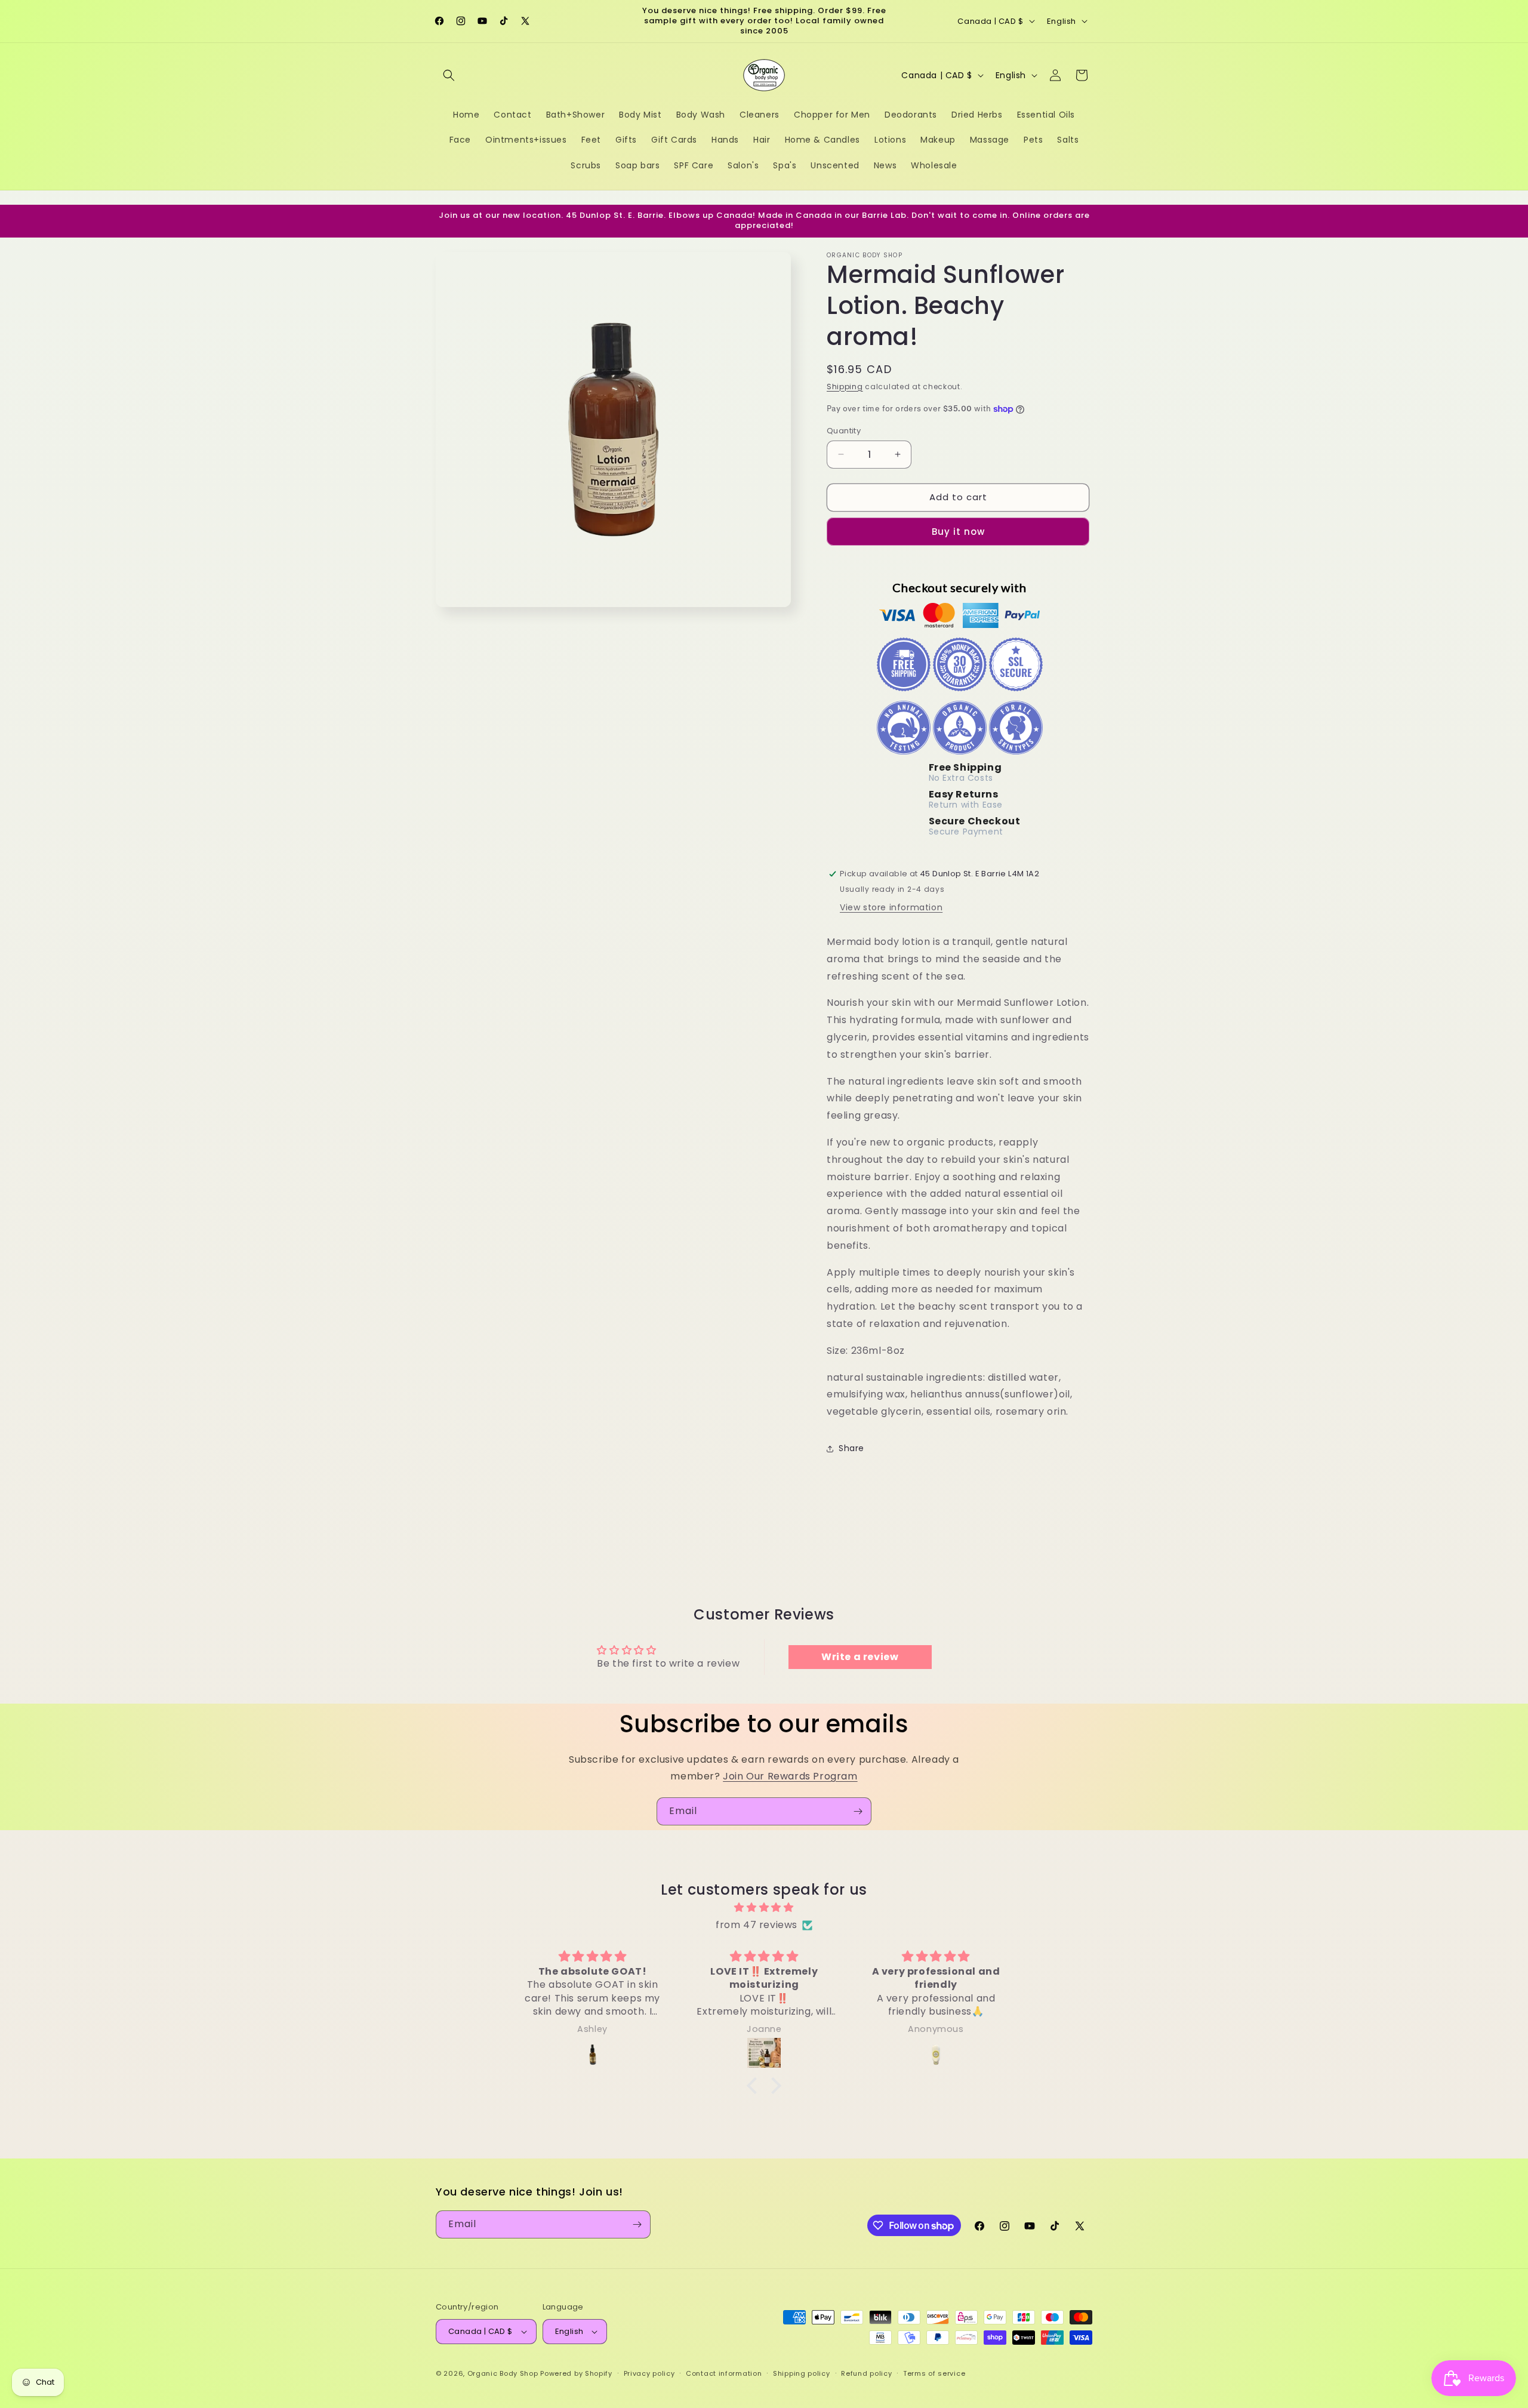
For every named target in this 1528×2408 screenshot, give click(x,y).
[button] (449, 75)
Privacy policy (649, 2373)
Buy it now (958, 532)
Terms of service (934, 2373)
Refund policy (866, 2373)
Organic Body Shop (503, 2373)
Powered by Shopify (576, 2373)
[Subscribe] (858, 1811)
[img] (764, 1908)
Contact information (724, 2373)
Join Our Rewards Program (790, 1776)
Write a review (860, 1657)
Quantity (844, 431)
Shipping (845, 387)
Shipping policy (802, 2373)
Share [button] (851, 1448)
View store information (891, 907)
